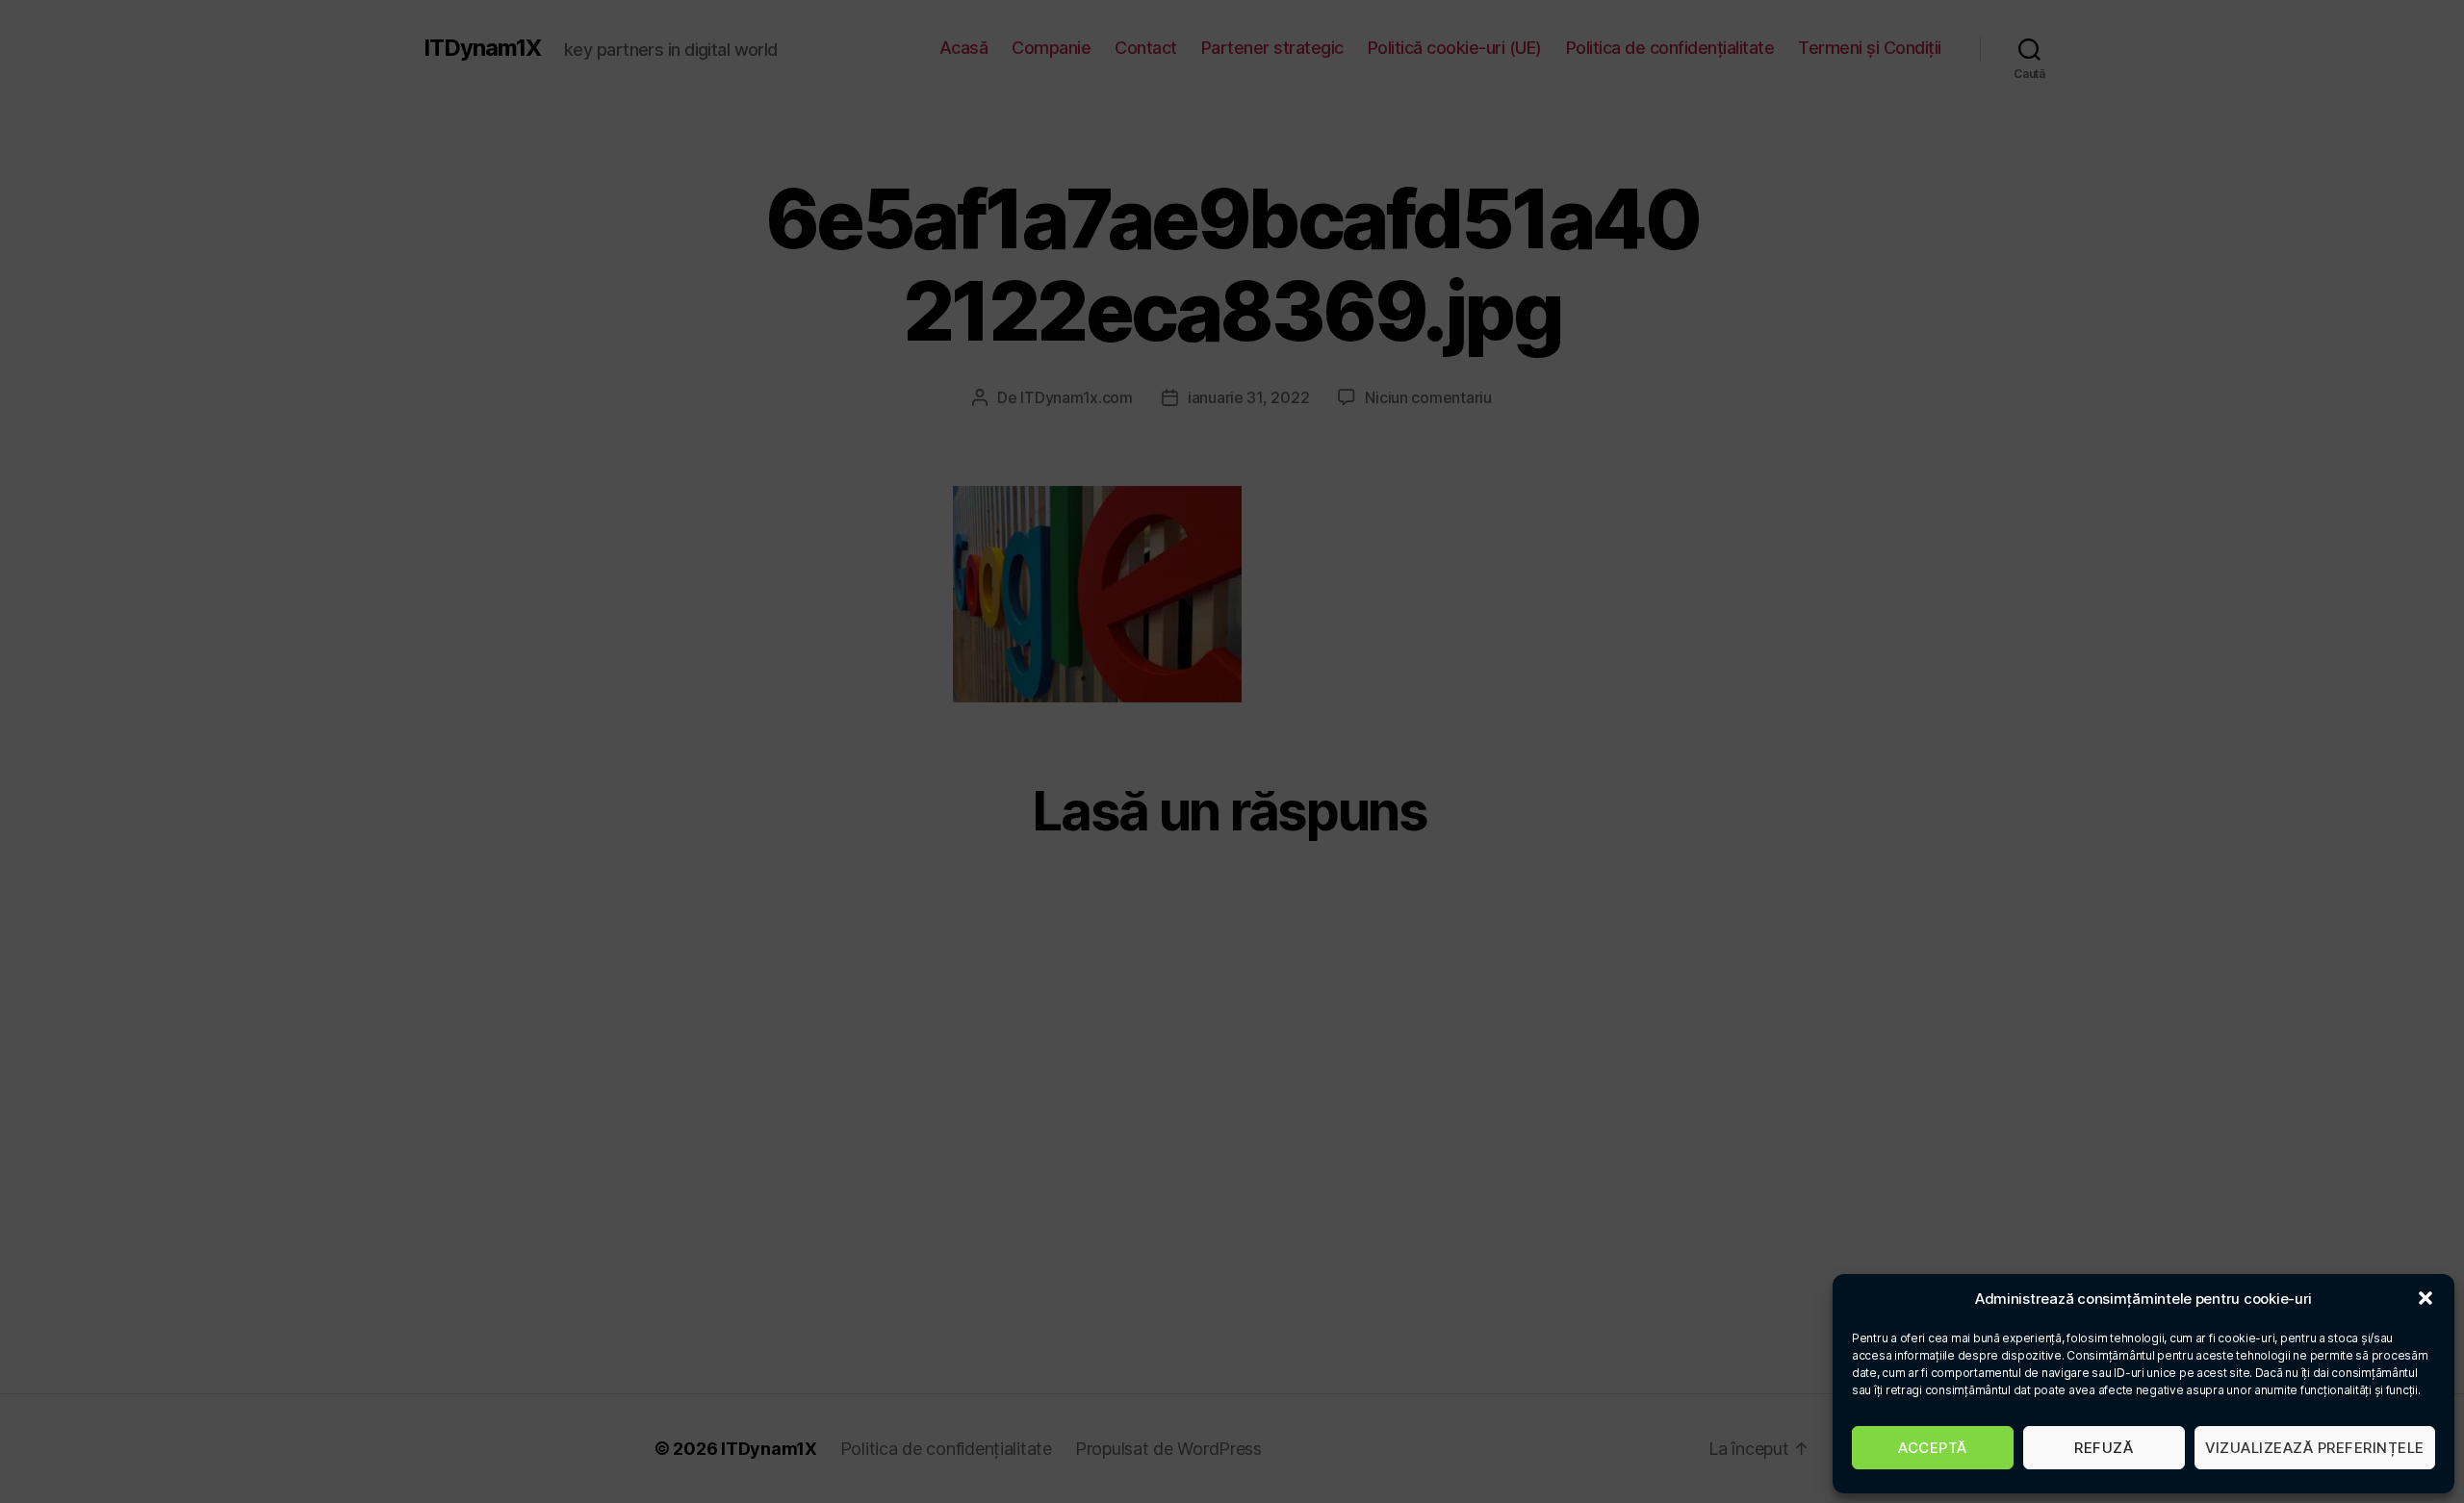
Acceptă (1933, 1448)
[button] (2425, 1298)
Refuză (2104, 1448)
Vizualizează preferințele (2315, 1448)
